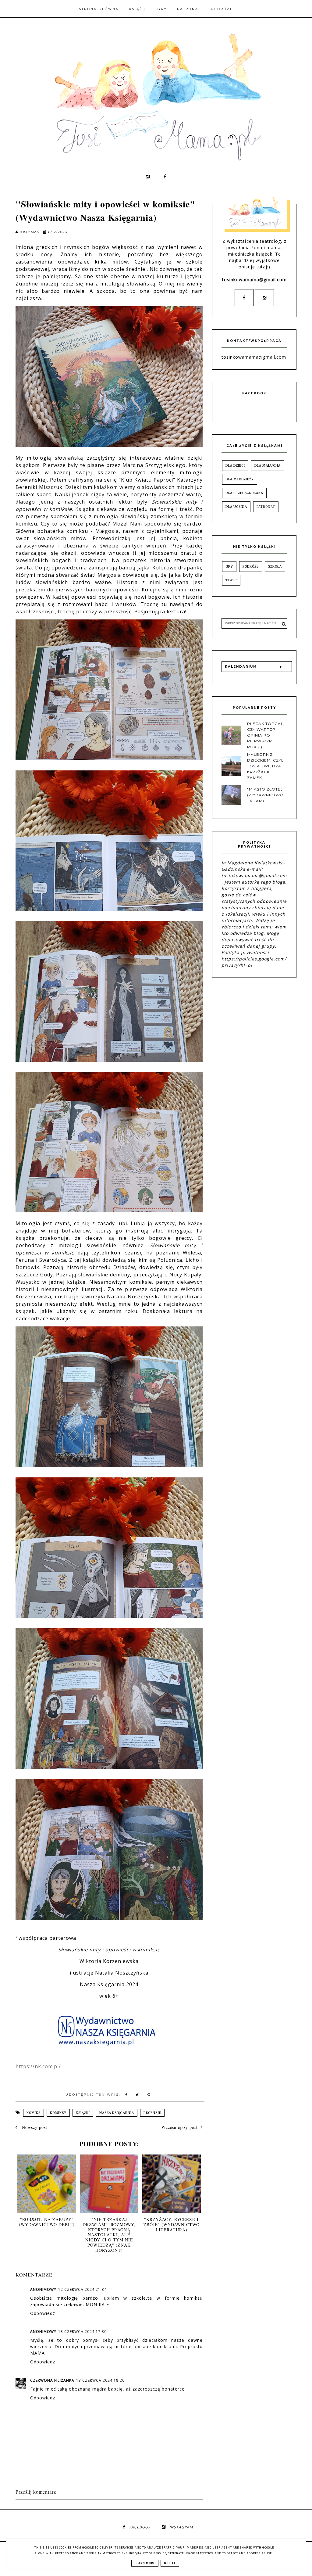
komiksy (58, 2113)
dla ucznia (236, 507)
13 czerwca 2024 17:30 (82, 2332)
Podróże (222, 9)
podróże (251, 567)
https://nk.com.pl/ (38, 2066)
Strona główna (99, 9)
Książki (138, 9)
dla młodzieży (240, 479)
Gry (162, 9)
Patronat (189, 9)
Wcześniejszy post (180, 2127)
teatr (231, 580)
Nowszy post (34, 2127)
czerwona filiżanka (52, 2380)
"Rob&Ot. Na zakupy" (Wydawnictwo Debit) (47, 2222)
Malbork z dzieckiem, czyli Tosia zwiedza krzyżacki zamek (266, 766)
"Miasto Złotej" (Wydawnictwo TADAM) (266, 795)
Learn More (145, 2563)
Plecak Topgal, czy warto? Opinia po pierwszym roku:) (266, 735)
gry (229, 567)
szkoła (275, 567)
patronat (266, 507)
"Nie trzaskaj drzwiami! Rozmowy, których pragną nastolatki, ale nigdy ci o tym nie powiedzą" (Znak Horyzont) (109, 2235)
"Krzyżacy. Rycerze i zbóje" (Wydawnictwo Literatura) (172, 2224)
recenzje (152, 2113)
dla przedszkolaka (244, 493)
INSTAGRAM (181, 2527)
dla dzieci (235, 466)
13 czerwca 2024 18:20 (100, 2380)
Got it (170, 2563)
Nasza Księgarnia (117, 2113)
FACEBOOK (140, 2527)
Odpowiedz (43, 2313)
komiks (34, 2113)
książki (83, 2113)
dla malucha (268, 466)
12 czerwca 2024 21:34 (82, 2289)
